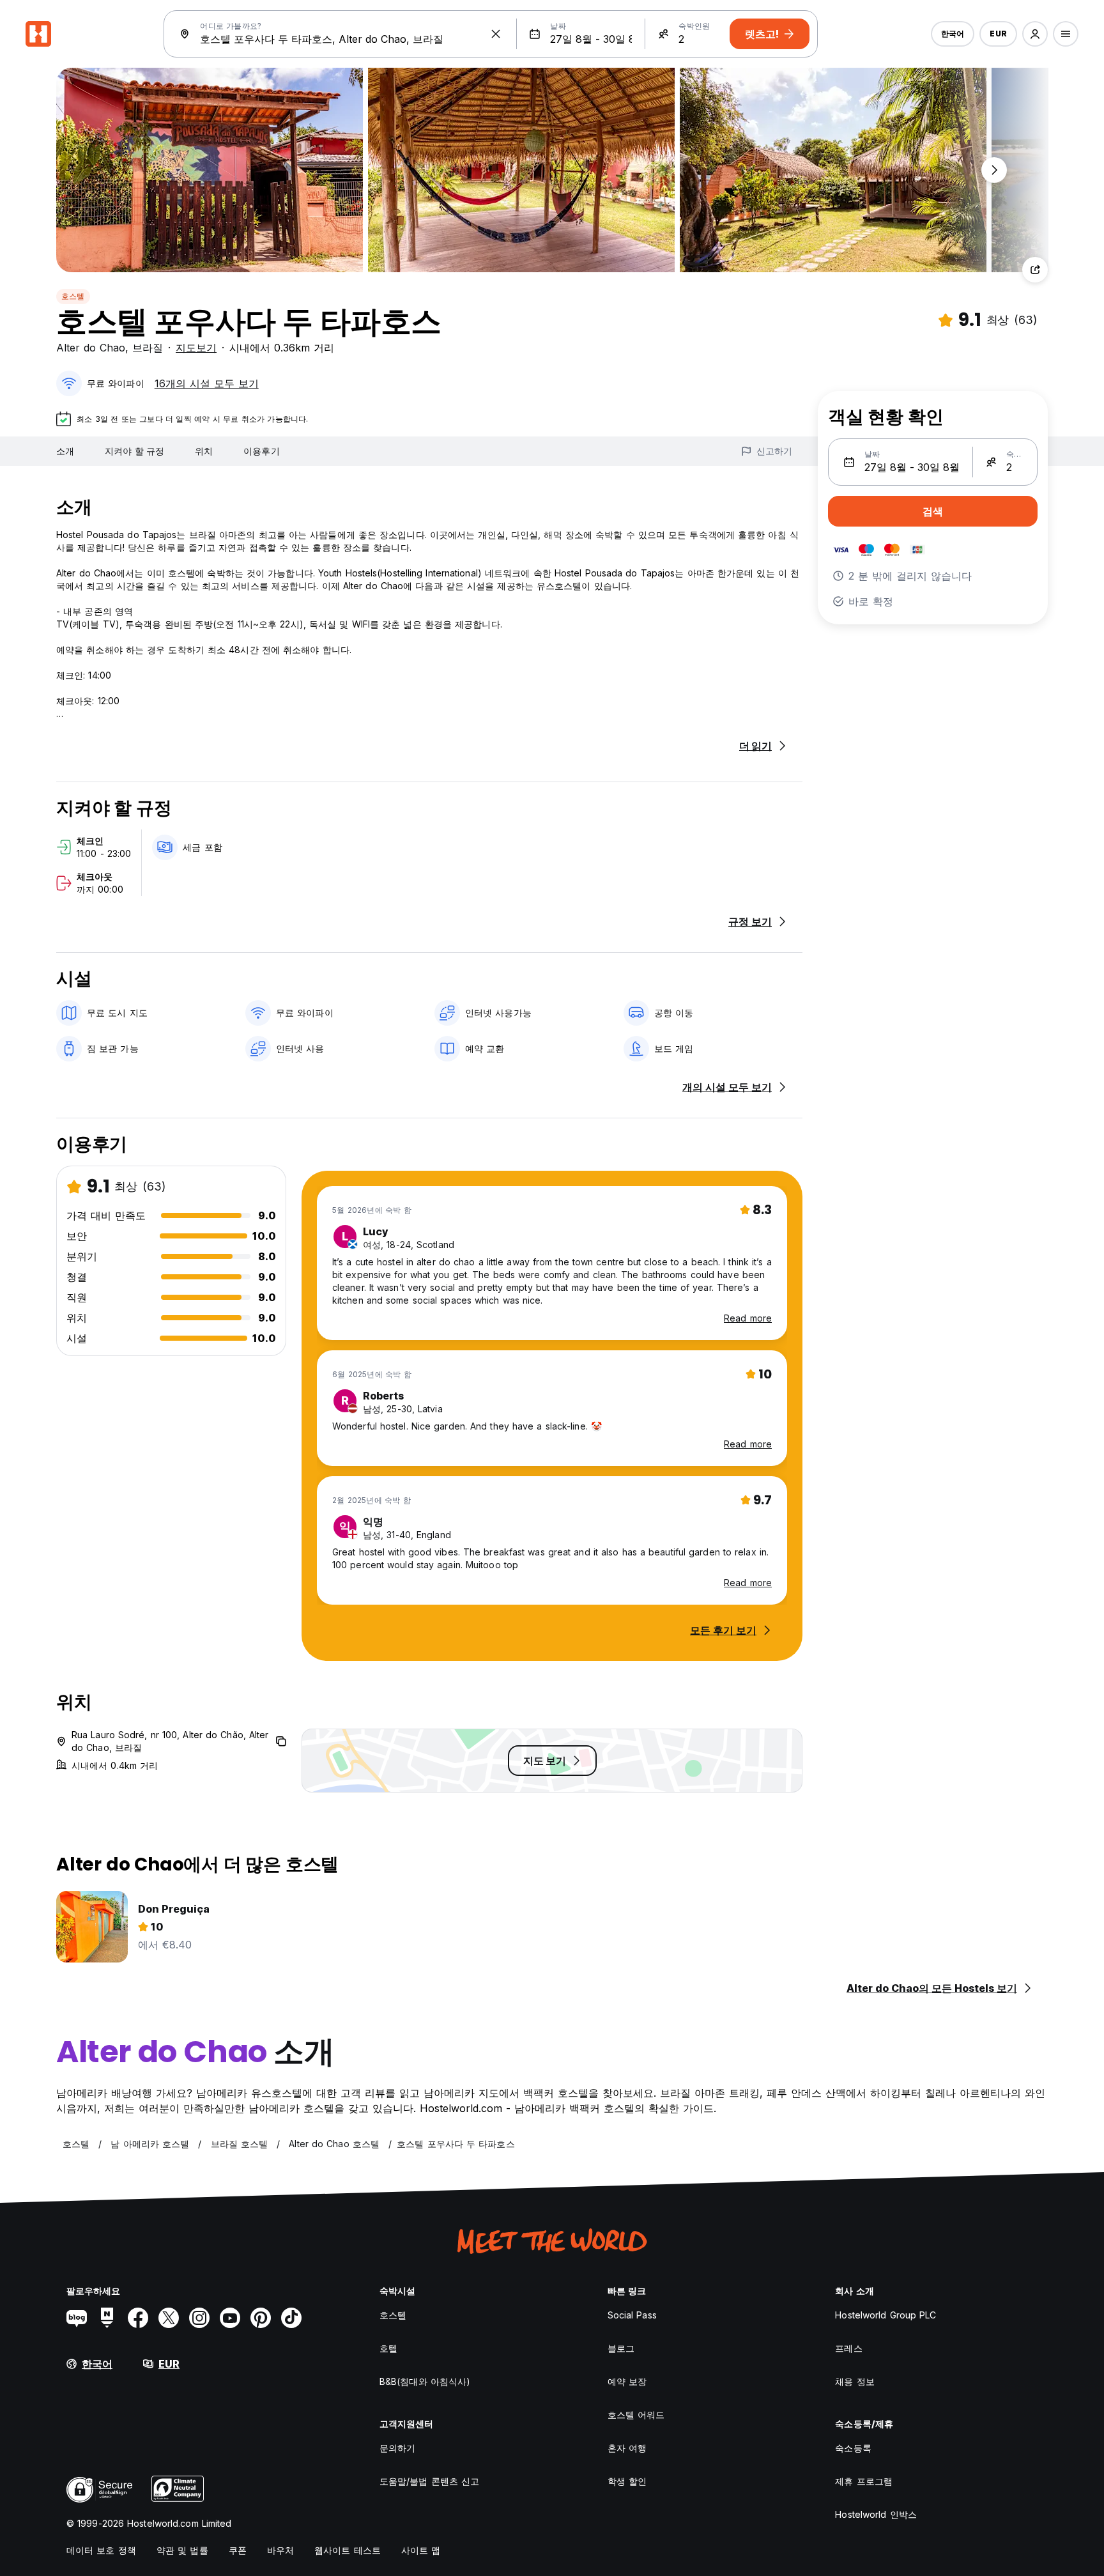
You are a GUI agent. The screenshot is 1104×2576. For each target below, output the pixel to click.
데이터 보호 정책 (101, 2550)
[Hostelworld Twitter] (169, 2318)
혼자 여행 (627, 2448)
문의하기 (397, 2448)
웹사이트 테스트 (348, 2550)
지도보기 (196, 348)
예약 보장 (627, 2381)
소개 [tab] (65, 451)
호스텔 (73, 296)
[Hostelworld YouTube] (230, 2318)
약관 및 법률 (182, 2550)
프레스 (848, 2348)
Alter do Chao (91, 348)
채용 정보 (855, 2381)
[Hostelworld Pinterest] (261, 2318)
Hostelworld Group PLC (885, 2315)
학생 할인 (627, 2481)
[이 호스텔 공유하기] (1035, 270)
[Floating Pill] (994, 170)
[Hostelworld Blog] (77, 2318)
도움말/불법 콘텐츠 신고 (429, 2481)
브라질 (148, 348)
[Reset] (496, 34)
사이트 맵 (421, 2550)
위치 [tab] (204, 451)
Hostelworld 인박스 (876, 2514)
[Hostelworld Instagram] (199, 2318)
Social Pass (632, 2315)
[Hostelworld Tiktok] (291, 2318)
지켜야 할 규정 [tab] (134, 451)
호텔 (388, 2348)
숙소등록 (853, 2448)
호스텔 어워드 (636, 2415)
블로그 (621, 2348)
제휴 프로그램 (864, 2481)
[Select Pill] (1035, 34)
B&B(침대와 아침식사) (425, 2381)
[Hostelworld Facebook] (138, 2318)
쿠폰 (238, 2550)
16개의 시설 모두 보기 (207, 383)
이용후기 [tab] (261, 451)
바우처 (280, 2550)
